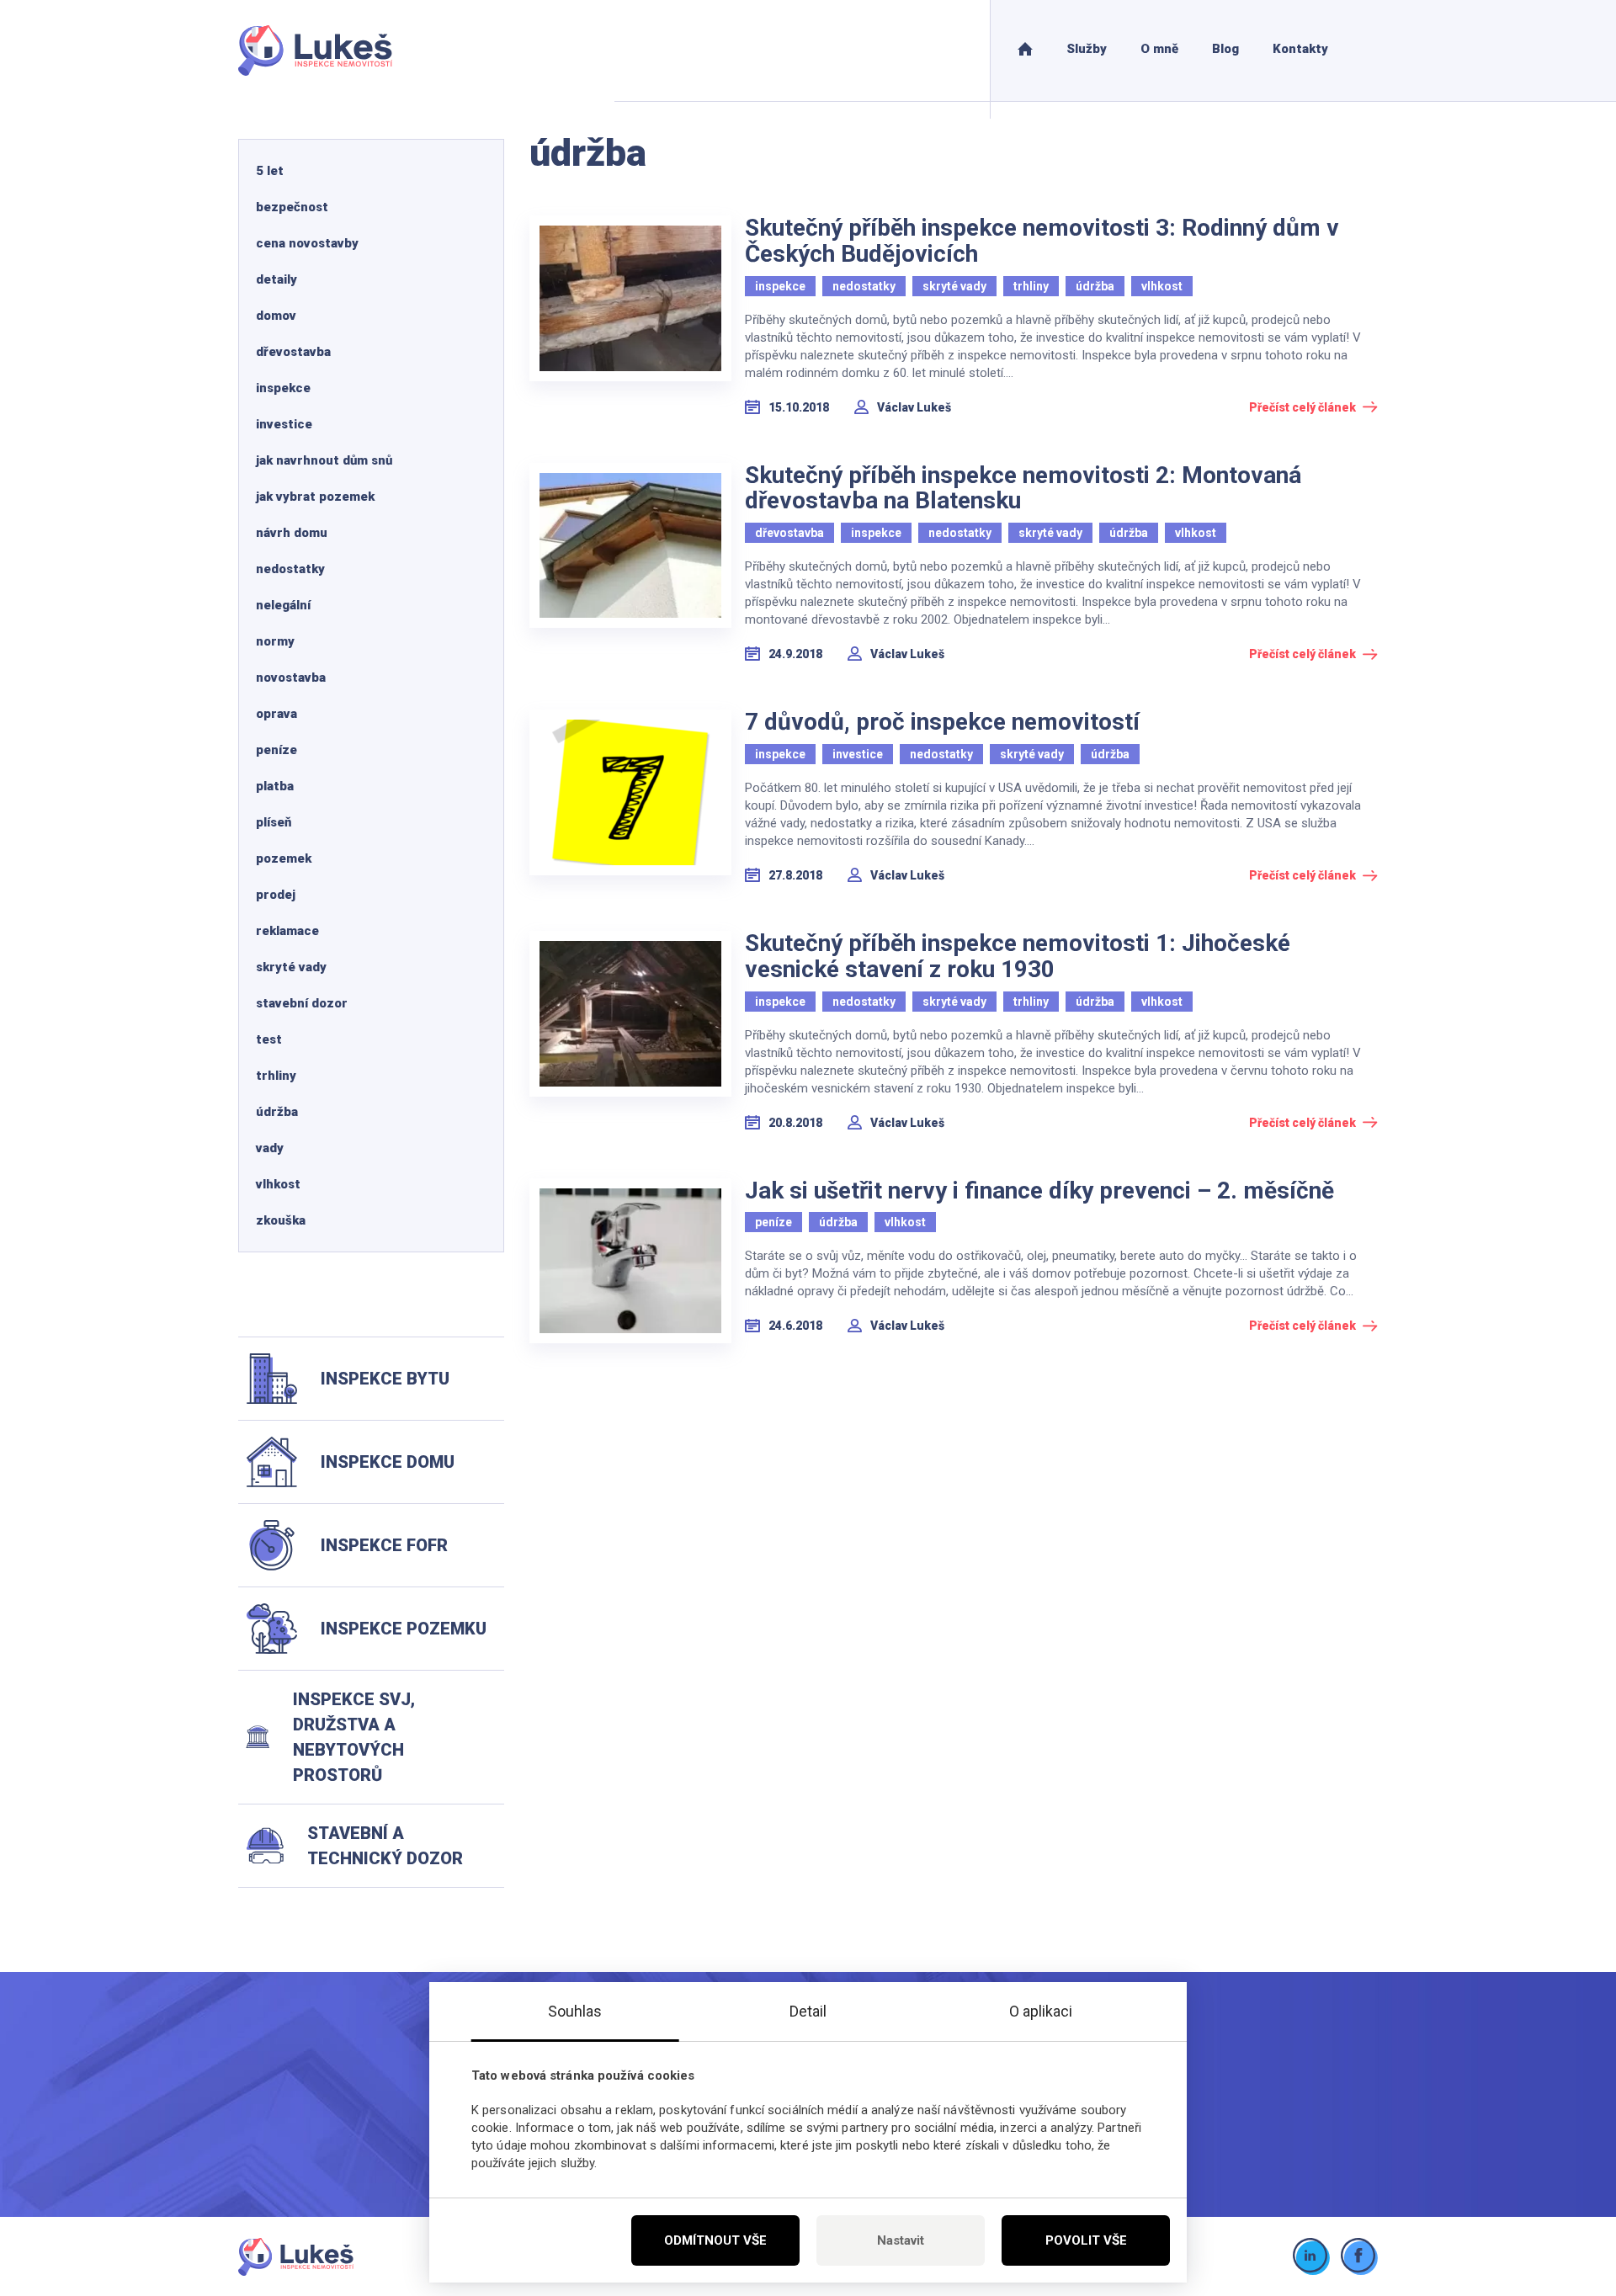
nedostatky (290, 569)
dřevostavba (293, 352)
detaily (276, 279)
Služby (1087, 49)
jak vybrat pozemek (315, 497)
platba (275, 786)
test (269, 1039)
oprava (276, 714)
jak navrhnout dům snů (324, 460)
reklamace (287, 931)
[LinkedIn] (1312, 2257)
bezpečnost (292, 207)
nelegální (283, 605)
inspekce (283, 388)
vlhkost (278, 1184)
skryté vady (291, 967)
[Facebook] (1360, 2257)
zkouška (281, 1220)
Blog (1225, 49)
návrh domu (292, 533)
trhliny (276, 1076)
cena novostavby (307, 243)
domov (276, 316)
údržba (277, 1112)
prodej (276, 895)
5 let (270, 171)
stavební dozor (302, 1003)
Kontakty (1300, 49)
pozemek (284, 858)
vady (270, 1148)
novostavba (291, 678)
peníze (276, 750)
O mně (1159, 49)
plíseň (274, 822)
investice (284, 424)
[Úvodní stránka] (1025, 50)
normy (275, 641)
